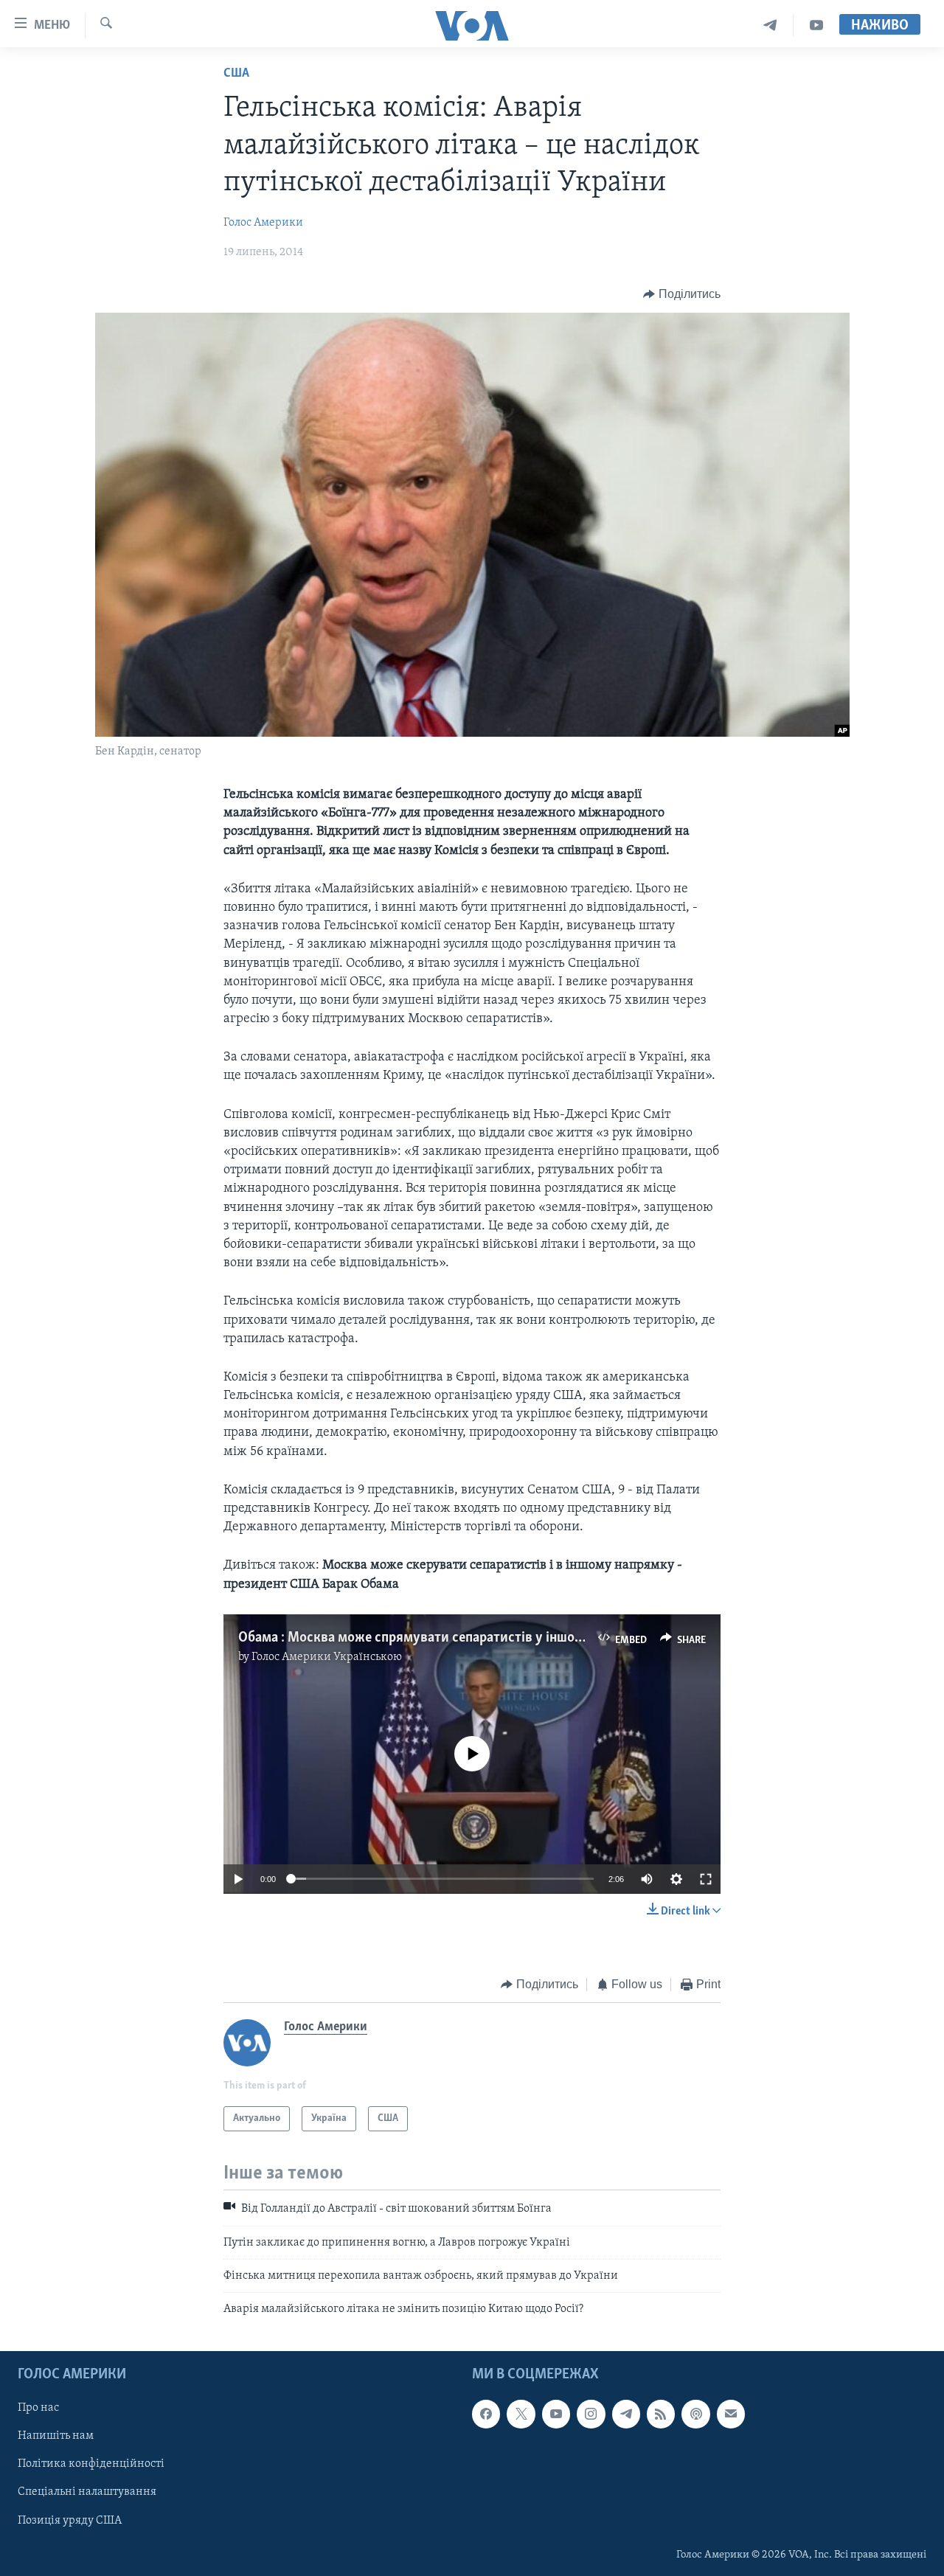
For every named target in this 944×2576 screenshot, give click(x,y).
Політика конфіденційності (91, 2464)
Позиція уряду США (70, 2520)
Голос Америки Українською (327, 1657)
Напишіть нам (56, 2436)
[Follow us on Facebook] (486, 2414)
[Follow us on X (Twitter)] (521, 2414)
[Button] (682, 294)
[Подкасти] (695, 2414)
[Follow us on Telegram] (626, 2414)
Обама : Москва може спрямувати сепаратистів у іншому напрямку (447, 1638)
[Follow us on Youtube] (556, 2414)
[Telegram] (770, 25)
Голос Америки (263, 223)
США (236, 74)
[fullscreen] (706, 1879)
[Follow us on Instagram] (591, 2414)
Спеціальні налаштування (87, 2492)
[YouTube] (816, 25)
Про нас (38, 2408)
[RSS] (661, 2414)
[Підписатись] (731, 2414)
